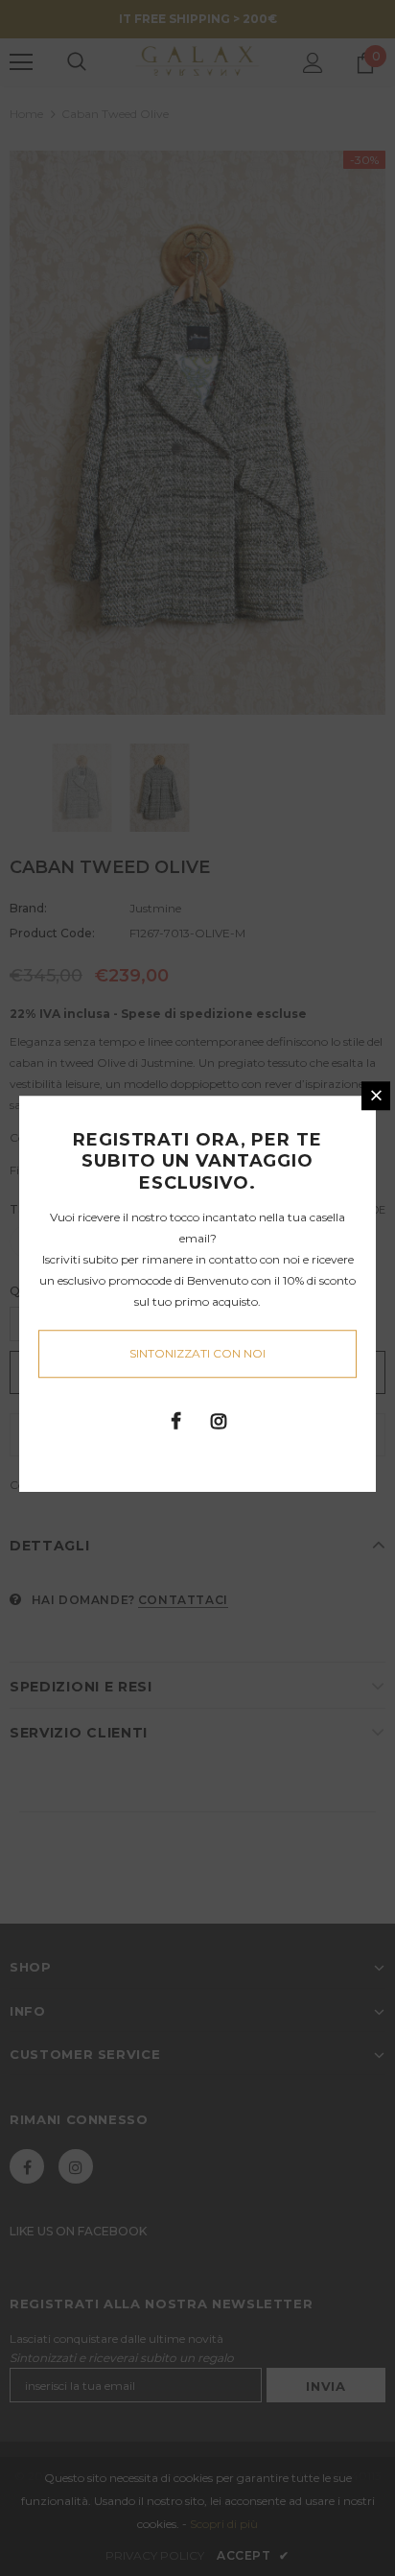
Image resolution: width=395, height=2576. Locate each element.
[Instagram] (219, 1420)
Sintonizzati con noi (197, 1353)
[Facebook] (175, 1420)
